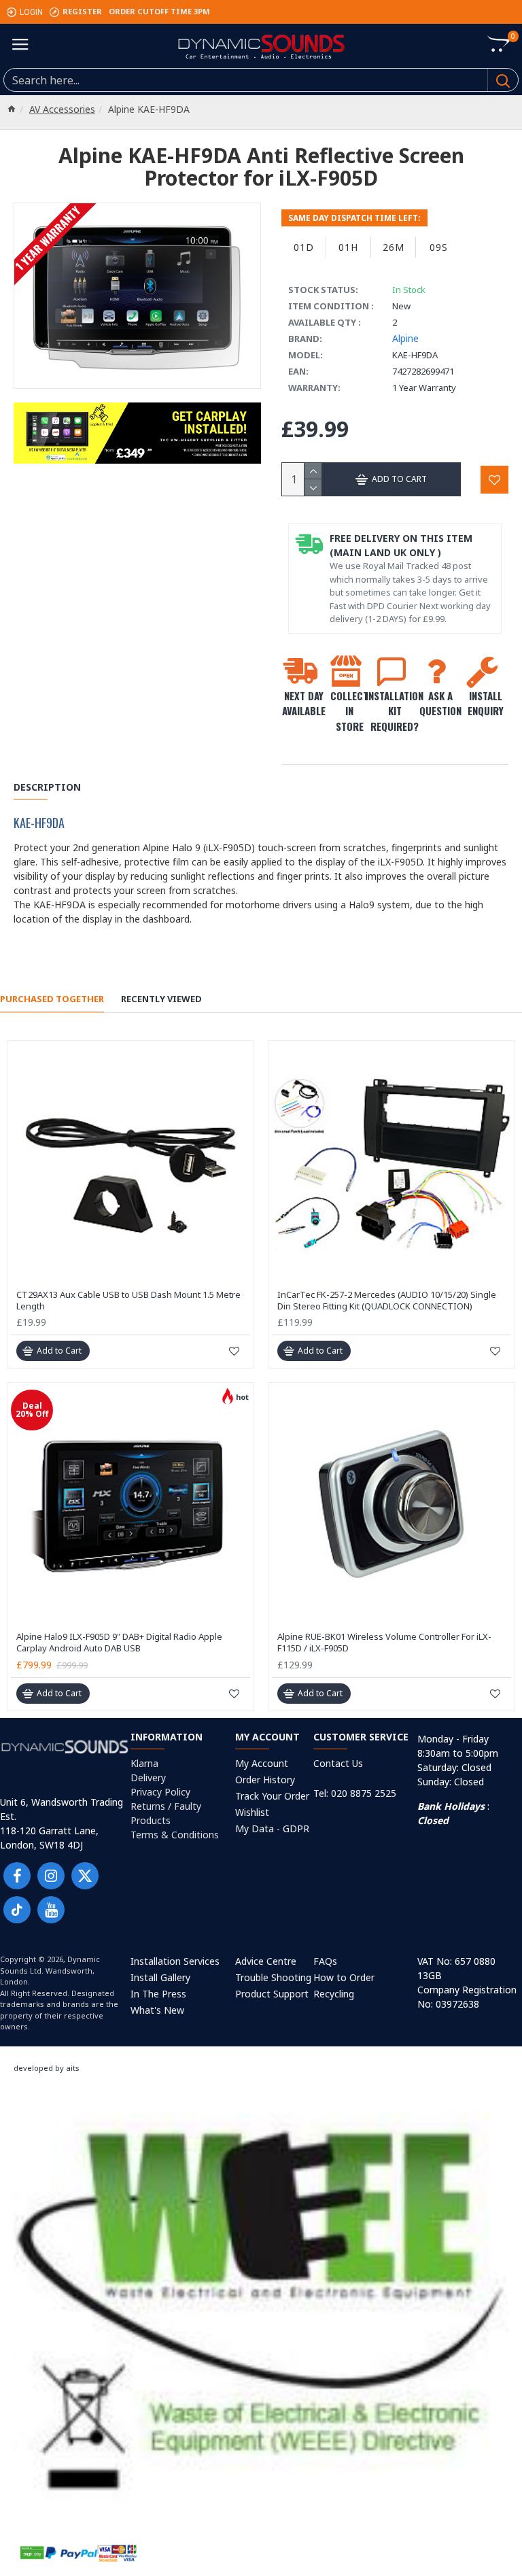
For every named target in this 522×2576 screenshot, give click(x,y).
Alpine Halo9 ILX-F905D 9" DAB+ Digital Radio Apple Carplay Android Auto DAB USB (119, 1643)
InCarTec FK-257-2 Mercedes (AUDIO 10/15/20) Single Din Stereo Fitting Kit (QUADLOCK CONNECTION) (387, 1301)
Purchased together (52, 999)
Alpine (405, 338)
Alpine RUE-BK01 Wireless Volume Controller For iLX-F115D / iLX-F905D (384, 1643)
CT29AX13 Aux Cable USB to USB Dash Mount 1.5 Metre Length (128, 1301)
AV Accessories (62, 109)
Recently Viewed (161, 999)
